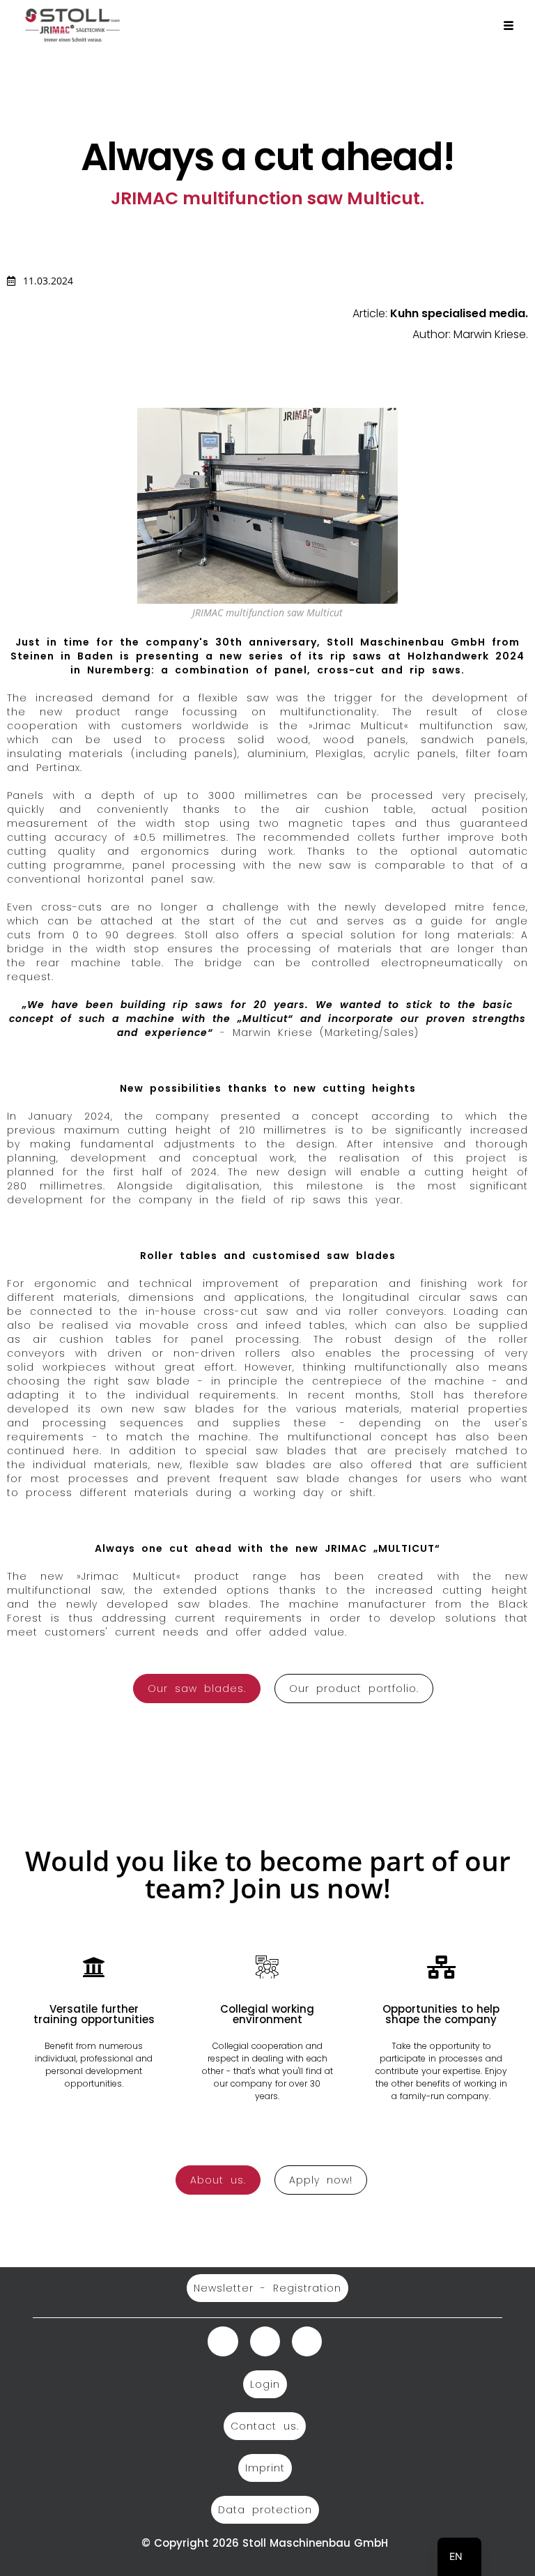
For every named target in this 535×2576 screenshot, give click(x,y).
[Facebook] (307, 2341)
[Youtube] (265, 2341)
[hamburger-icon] (509, 26)
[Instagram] (223, 2341)
